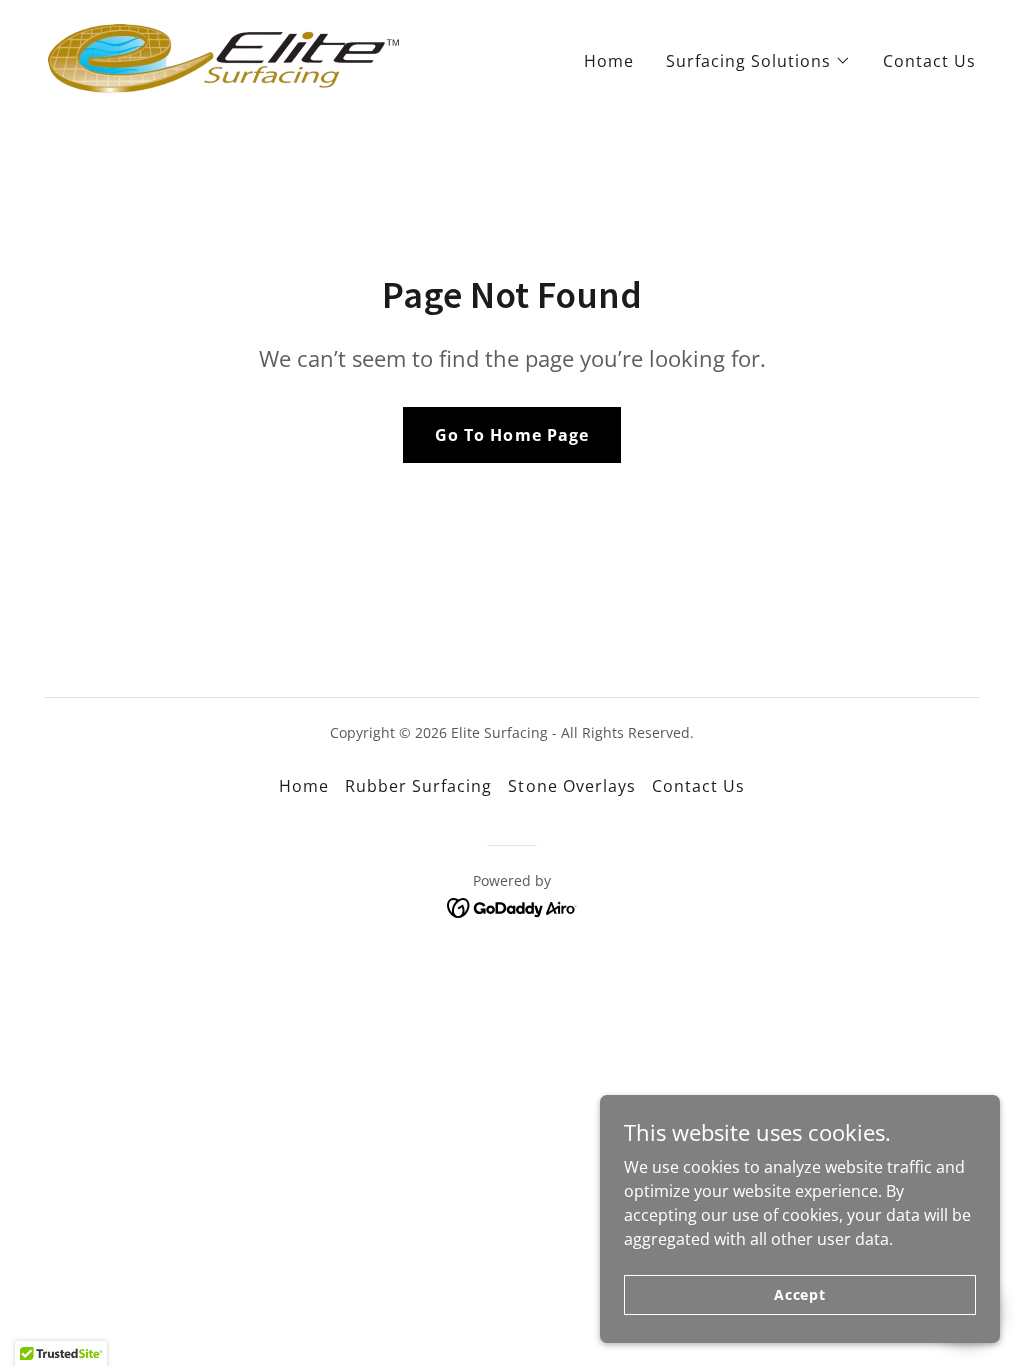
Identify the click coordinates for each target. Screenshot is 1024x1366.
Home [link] (609, 61)
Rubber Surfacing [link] (418, 786)
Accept (800, 1294)
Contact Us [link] (929, 61)
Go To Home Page (511, 435)
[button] (758, 61)
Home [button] (304, 786)
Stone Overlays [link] (571, 786)
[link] (223, 57)
